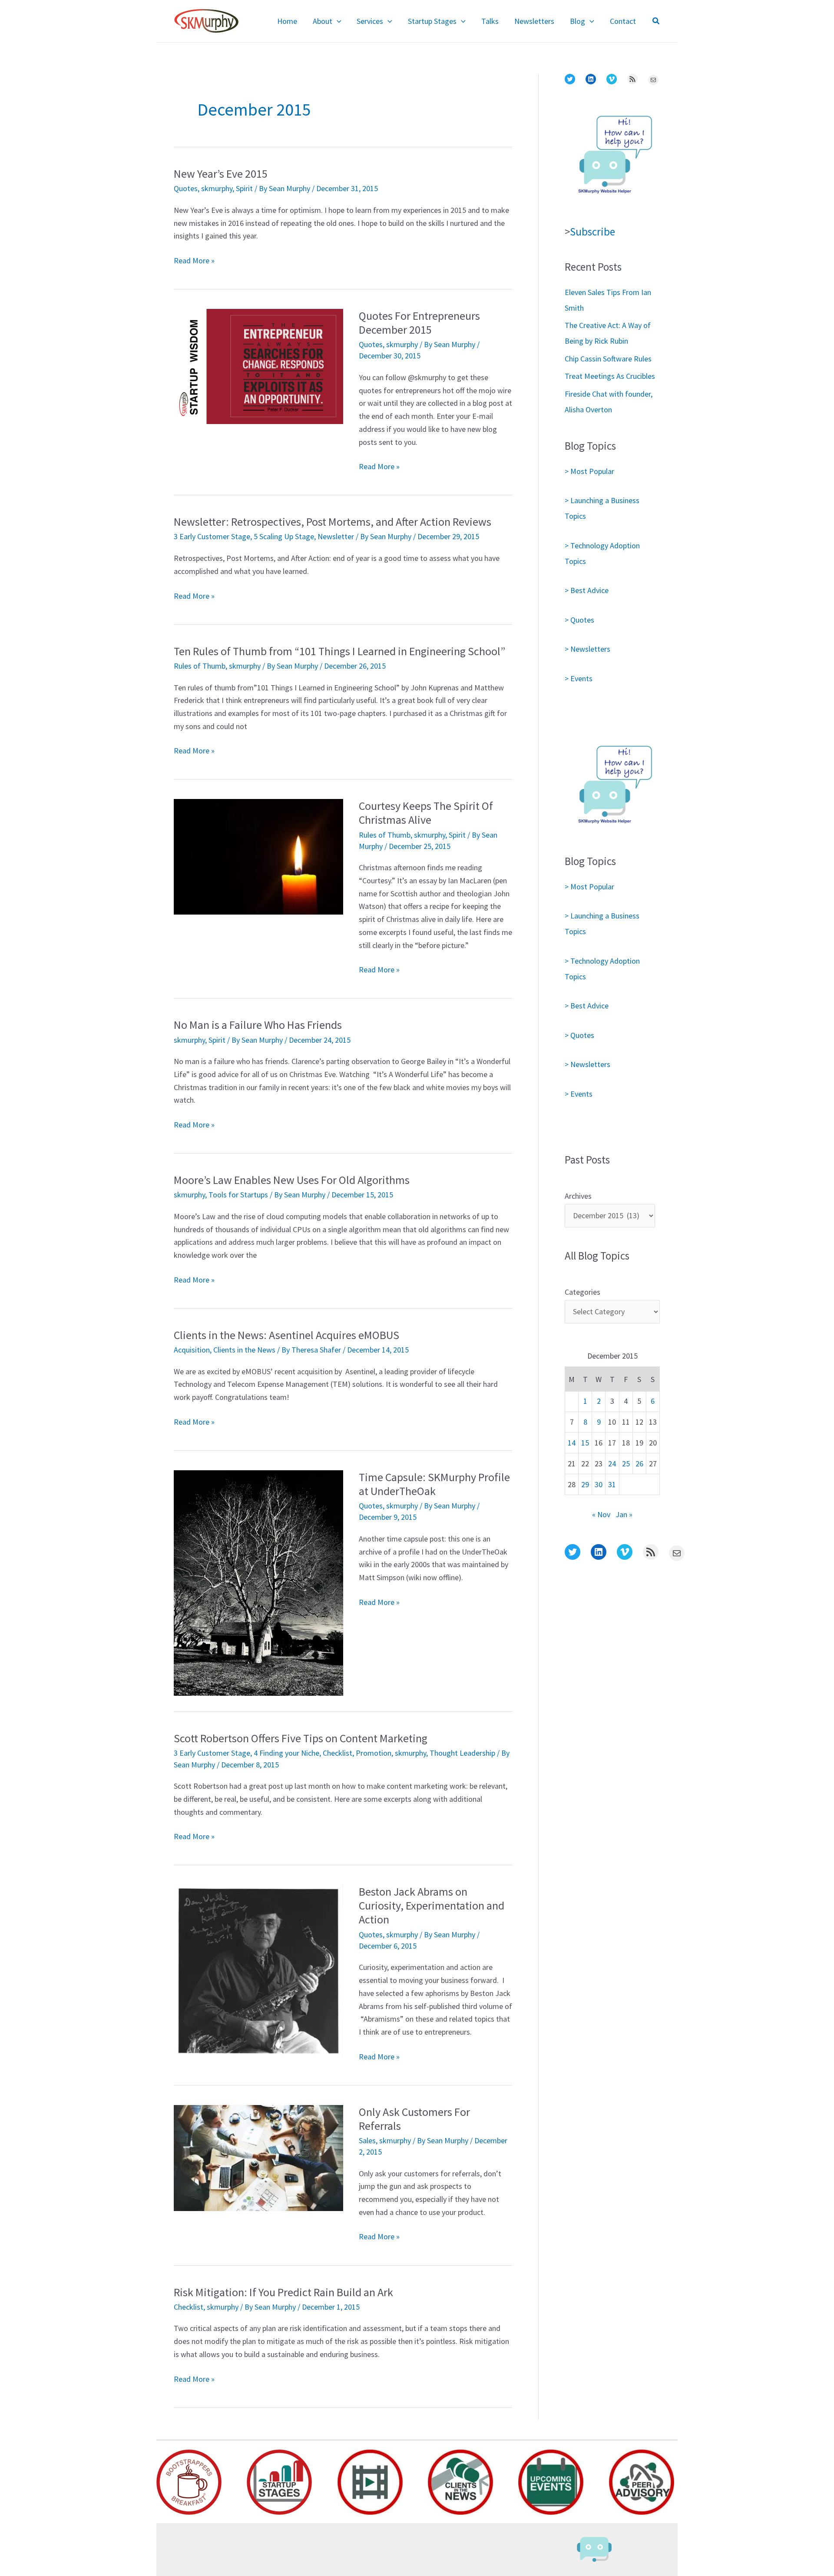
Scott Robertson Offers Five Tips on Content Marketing (301, 1738)
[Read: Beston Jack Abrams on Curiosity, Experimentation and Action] (258, 1970)
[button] (337, 21)
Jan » (624, 1514)
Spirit (244, 188)
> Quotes (579, 620)
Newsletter (336, 536)
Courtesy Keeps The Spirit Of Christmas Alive (426, 813)
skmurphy (217, 188)
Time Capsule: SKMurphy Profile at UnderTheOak (434, 1484)
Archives (578, 1196)
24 (612, 1464)
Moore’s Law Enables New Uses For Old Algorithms (292, 1180)
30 (599, 1484)
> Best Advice (587, 590)
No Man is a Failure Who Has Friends (258, 1025)
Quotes (186, 188)
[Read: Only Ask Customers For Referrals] (258, 2157)
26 (639, 1464)
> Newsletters (587, 649)
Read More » (194, 261)
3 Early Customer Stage (212, 536)
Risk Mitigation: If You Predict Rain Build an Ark (283, 2292)
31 (612, 1484)
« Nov (601, 1514)
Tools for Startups (238, 1195)
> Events (579, 678)
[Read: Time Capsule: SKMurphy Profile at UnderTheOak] (258, 1582)
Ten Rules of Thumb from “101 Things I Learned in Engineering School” (339, 651)
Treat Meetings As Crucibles (610, 376)
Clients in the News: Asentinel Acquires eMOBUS (286, 1335)
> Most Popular (589, 471)
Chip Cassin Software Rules (608, 359)
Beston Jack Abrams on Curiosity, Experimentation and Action (432, 1905)
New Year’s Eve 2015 (221, 174)
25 (626, 1464)
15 (585, 1443)
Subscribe (592, 232)
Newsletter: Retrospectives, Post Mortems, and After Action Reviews (333, 522)
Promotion (374, 1753)
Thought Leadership (462, 1753)
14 (572, 1443)
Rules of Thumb (200, 666)
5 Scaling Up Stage (284, 536)
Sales (367, 2140)
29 (585, 1484)
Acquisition (192, 1350)
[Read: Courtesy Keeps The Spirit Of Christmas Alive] (258, 856)
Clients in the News (244, 1350)
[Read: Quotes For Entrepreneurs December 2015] (258, 366)
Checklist (338, 1753)
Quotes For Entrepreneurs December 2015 (419, 323)
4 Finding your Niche (286, 1753)
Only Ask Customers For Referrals (414, 2119)
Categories (582, 1292)
